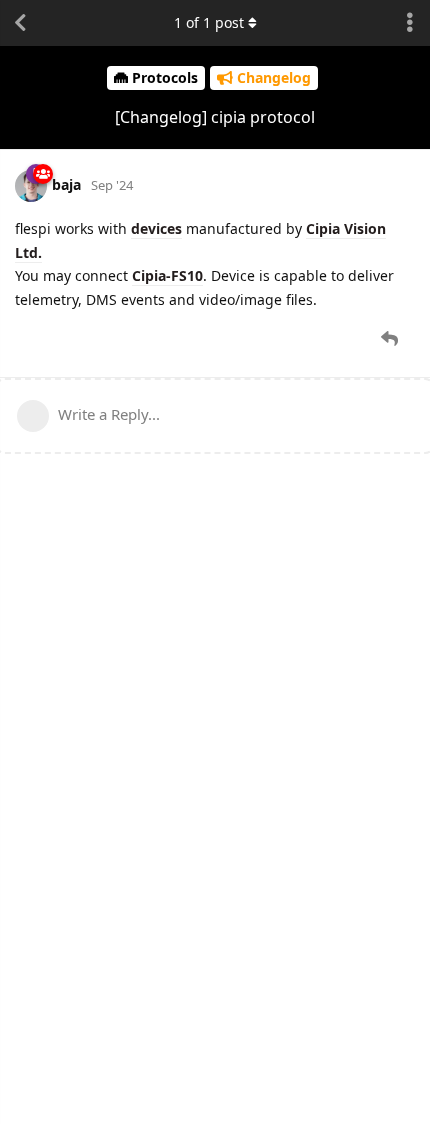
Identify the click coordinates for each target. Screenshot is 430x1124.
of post (209, 22)
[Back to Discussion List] (20, 23)
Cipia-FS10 (167, 275)
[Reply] (391, 339)
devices (156, 228)
